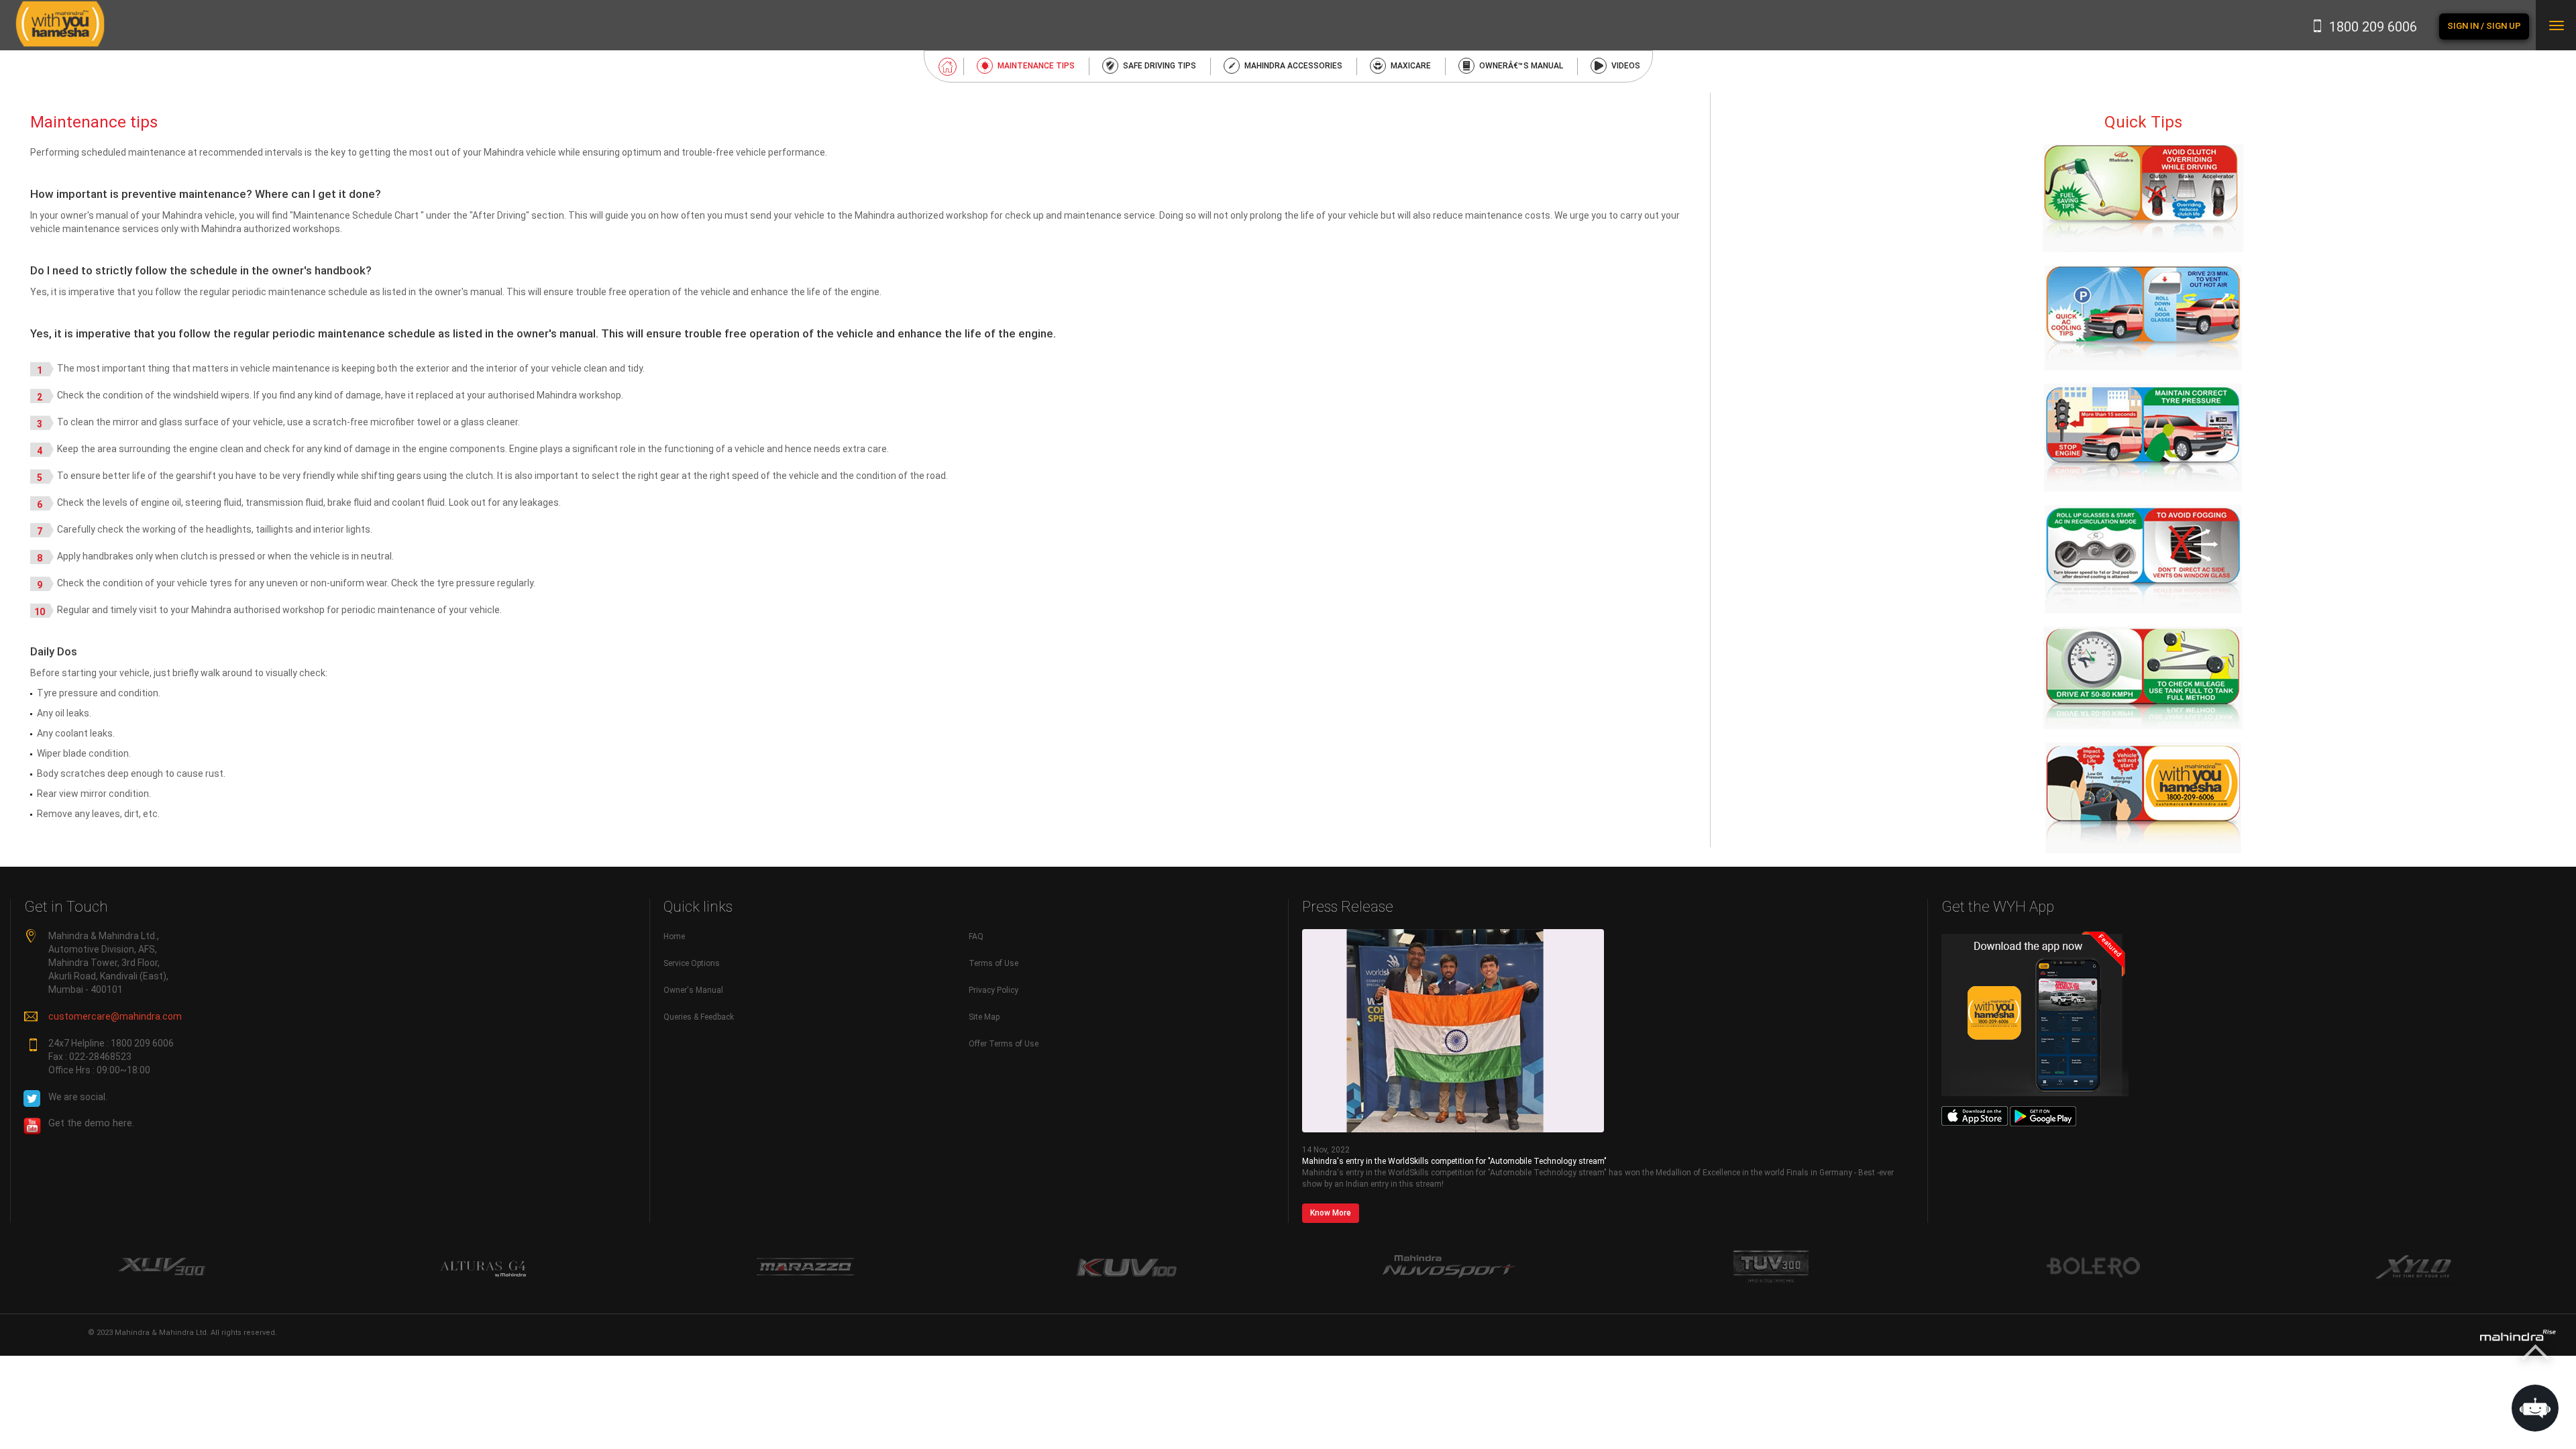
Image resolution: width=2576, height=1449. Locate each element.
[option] (161, 1268)
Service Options (692, 963)
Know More (1331, 1213)
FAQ (976, 936)
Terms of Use (994, 963)
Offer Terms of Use (1004, 1044)
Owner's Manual (693, 990)
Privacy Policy (994, 990)
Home (674, 936)
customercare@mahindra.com (115, 1016)
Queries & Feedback (699, 1017)
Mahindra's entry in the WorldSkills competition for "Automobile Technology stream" (1454, 1161)
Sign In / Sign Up (2484, 26)
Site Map (984, 1017)
